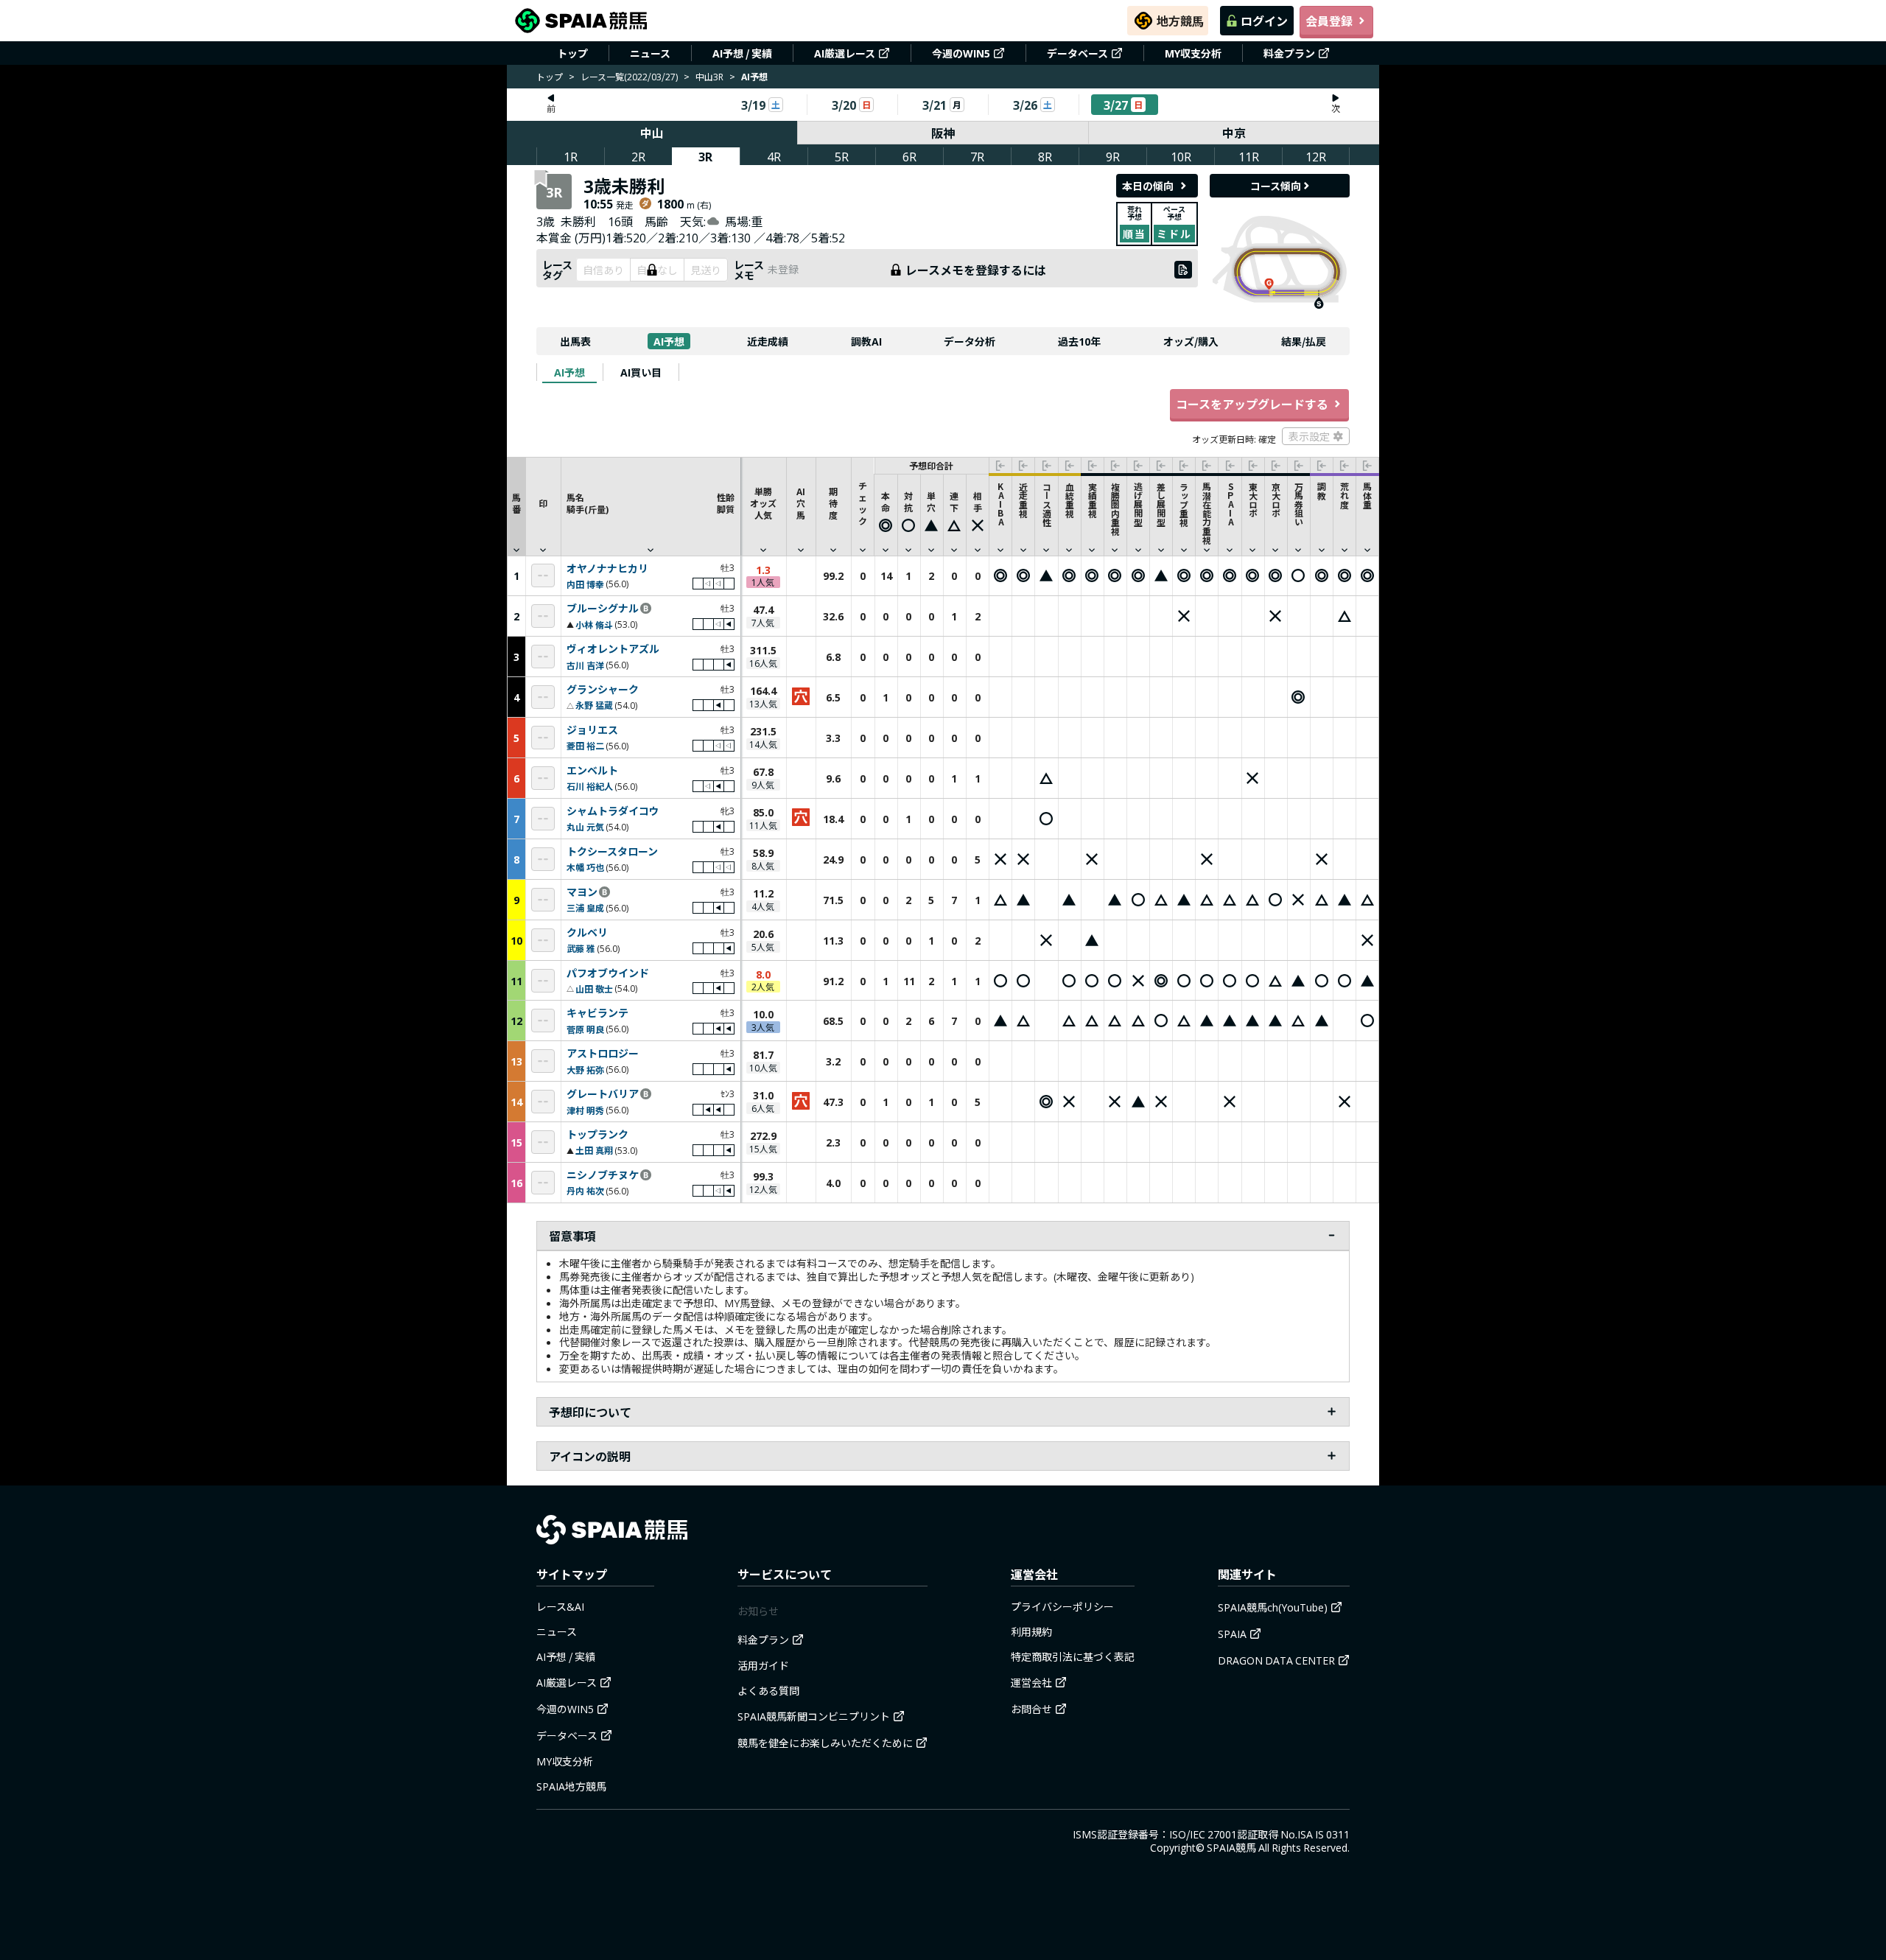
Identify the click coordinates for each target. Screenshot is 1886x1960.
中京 (1234, 133)
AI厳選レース (845, 53)
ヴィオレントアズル (613, 649)
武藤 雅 (581, 948)
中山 (652, 133)
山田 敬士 (594, 988)
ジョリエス (592, 730)
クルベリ (587, 933)
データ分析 (970, 341)
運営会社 (1031, 1682)
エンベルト (592, 771)
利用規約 (1031, 1631)
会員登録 (1329, 21)
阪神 (943, 133)
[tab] (569, 372)
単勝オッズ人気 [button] (763, 503)
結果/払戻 (1304, 341)
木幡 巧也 (585, 867)
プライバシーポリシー (1062, 1606)
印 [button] (543, 503)
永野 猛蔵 (594, 705)
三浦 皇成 (585, 907)
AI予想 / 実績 (742, 53)
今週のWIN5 (961, 53)
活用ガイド (763, 1665)
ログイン (1264, 21)
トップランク (597, 1135)
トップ (572, 53)
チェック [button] (863, 503)
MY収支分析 (1193, 53)
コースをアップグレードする (1252, 404)
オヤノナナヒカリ (607, 569)
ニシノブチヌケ (603, 1175)
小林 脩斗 (594, 624)
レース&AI (560, 1606)
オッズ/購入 (1191, 341)
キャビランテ (597, 1013)
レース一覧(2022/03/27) (629, 76)
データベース (1077, 53)
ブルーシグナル (603, 609)
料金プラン (1289, 53)
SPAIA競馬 (1231, 1847)
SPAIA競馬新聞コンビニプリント (814, 1716)
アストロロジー (603, 1054)
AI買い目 (641, 372)
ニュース (650, 53)
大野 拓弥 (585, 1070)
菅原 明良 (585, 1029)
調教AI (866, 341)
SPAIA (1232, 1634)
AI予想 (669, 341)
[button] (651, 506)
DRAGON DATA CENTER (1276, 1660)
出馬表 (575, 341)
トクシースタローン (612, 852)
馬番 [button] (516, 503)
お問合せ (1031, 1709)
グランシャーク (603, 690)
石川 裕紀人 (590, 786)
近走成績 (768, 341)
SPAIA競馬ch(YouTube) (1273, 1607)
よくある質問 (768, 1690)
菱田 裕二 (585, 745)
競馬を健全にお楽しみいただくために (825, 1743)
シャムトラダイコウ (613, 811)
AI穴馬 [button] (801, 503)
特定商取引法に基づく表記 (1073, 1656)
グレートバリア (603, 1094)
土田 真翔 (594, 1150)
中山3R (709, 76)
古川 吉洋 (585, 665)
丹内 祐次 (585, 1190)
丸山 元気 (585, 826)
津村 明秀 (585, 1110)
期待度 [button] (833, 503)
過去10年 (1079, 341)
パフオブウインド (608, 973)
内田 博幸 (585, 584)
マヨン (582, 892)
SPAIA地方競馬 (571, 1786)
